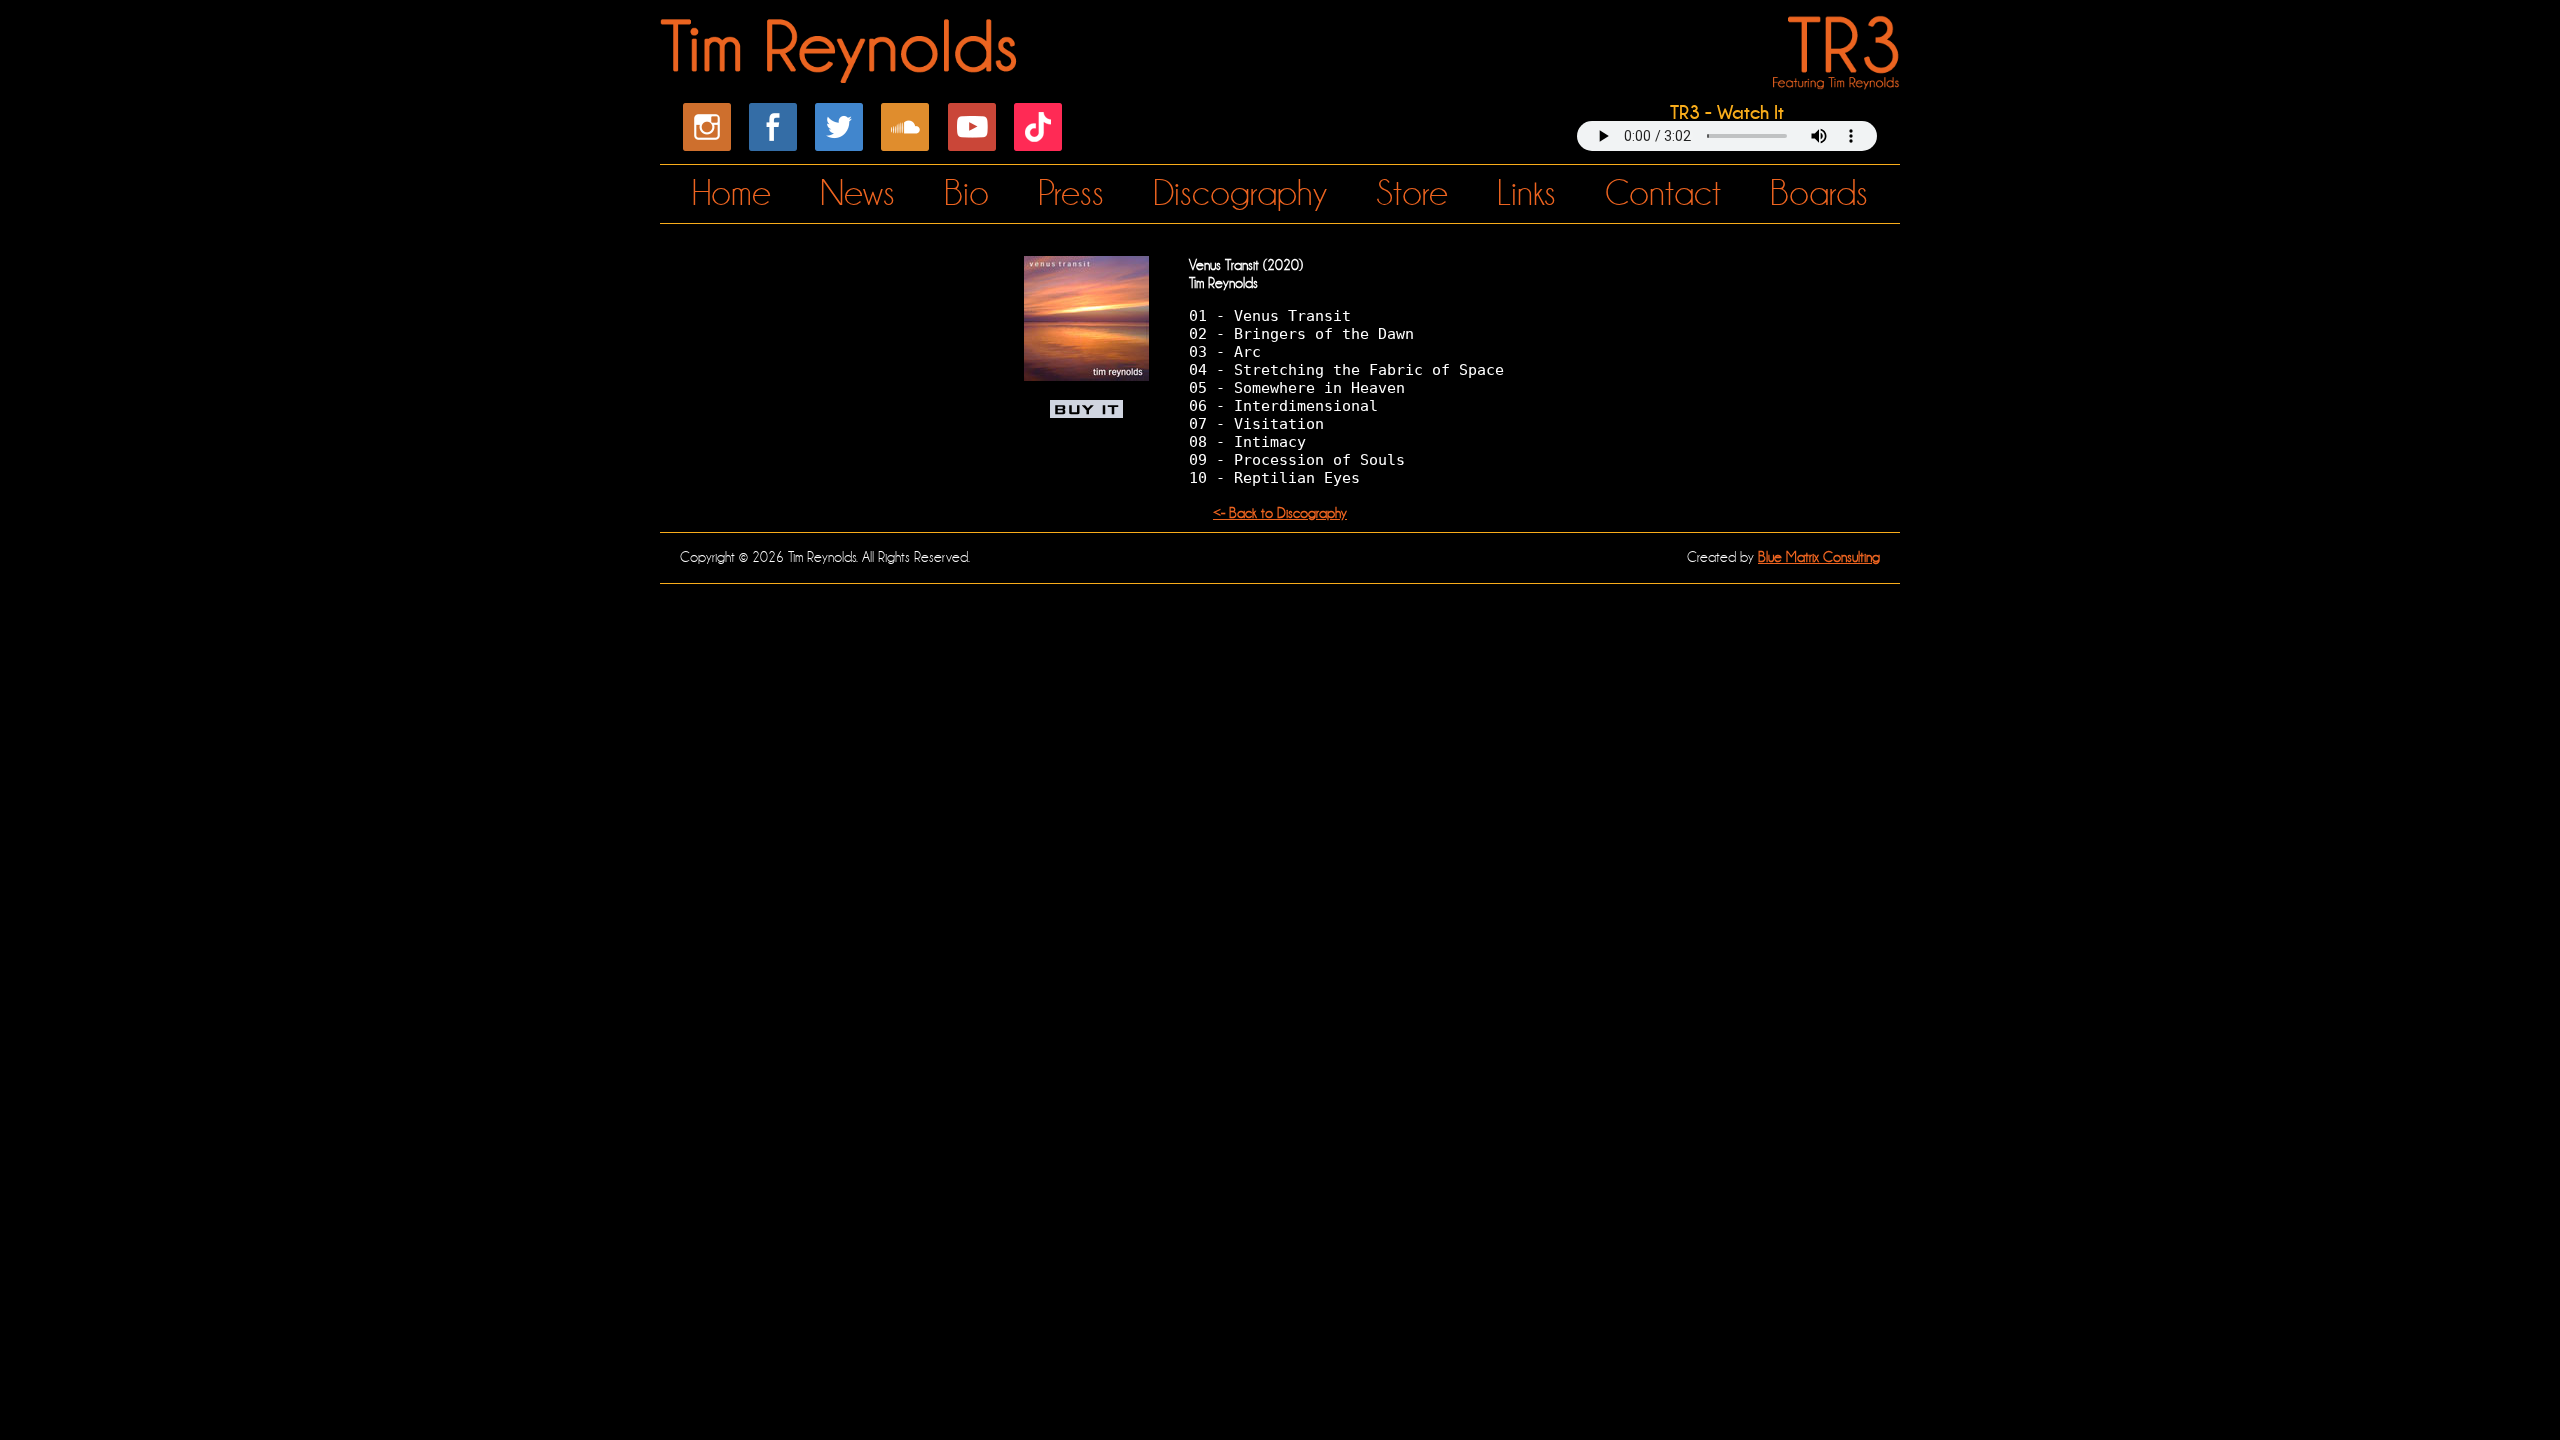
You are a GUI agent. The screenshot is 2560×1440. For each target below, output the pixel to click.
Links (1526, 193)
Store (1412, 193)
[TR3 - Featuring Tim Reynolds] (1832, 77)
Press (1071, 193)
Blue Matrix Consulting (1819, 557)
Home (731, 193)
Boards (1819, 193)
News (857, 193)
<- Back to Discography (1280, 513)
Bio (966, 193)
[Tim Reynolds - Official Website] (841, 72)
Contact (1663, 193)
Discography (1240, 193)
